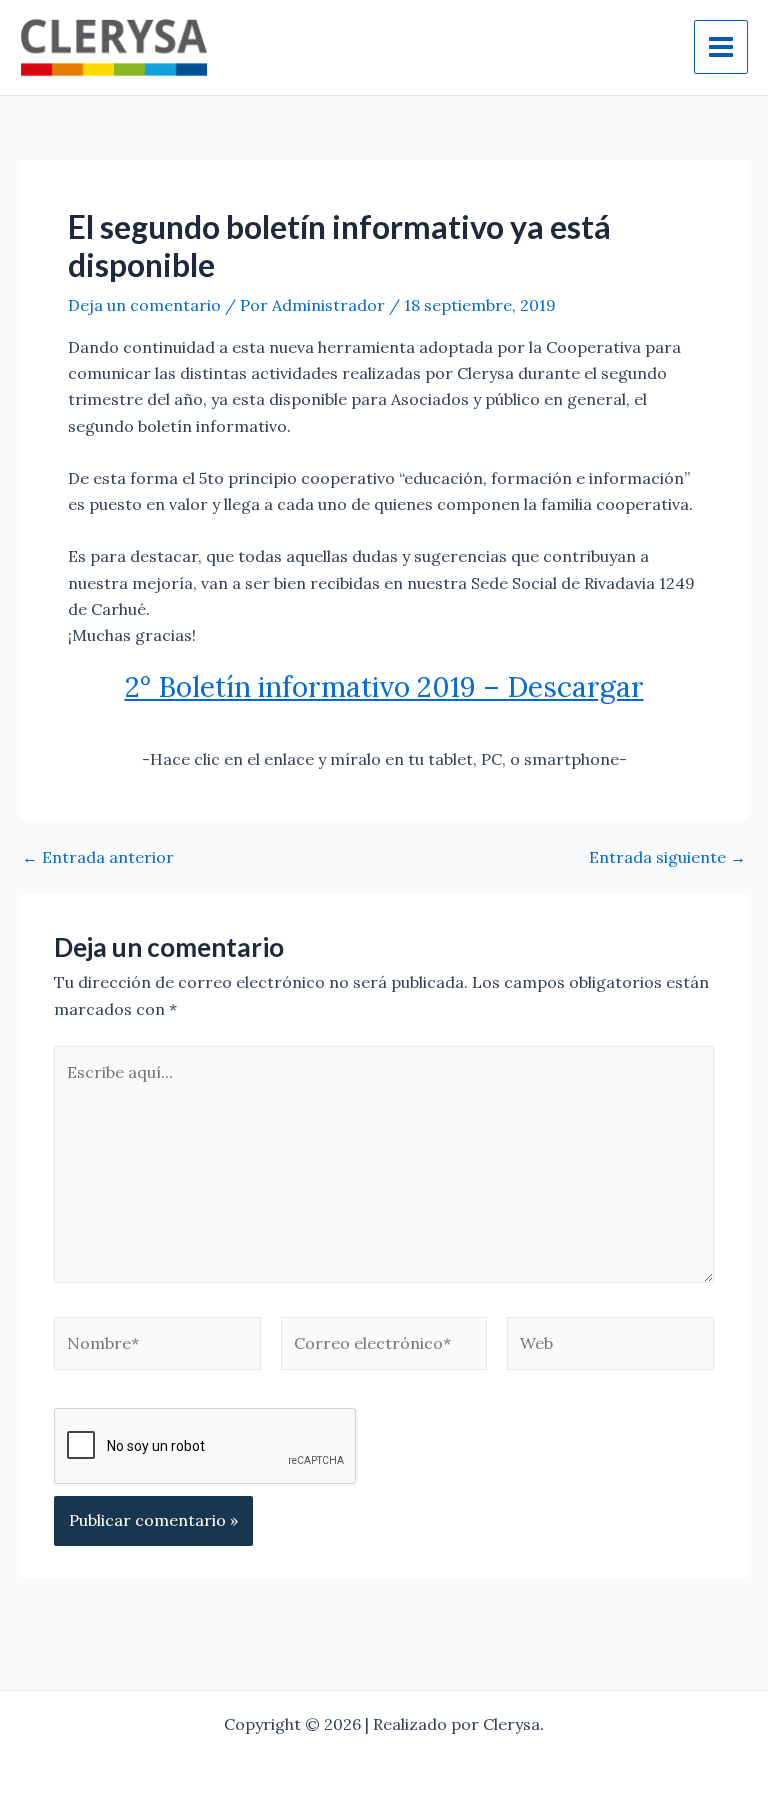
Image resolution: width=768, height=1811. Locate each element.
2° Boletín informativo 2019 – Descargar (384, 687)
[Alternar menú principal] (721, 47)
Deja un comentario (144, 305)
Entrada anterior (98, 857)
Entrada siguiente (667, 857)
